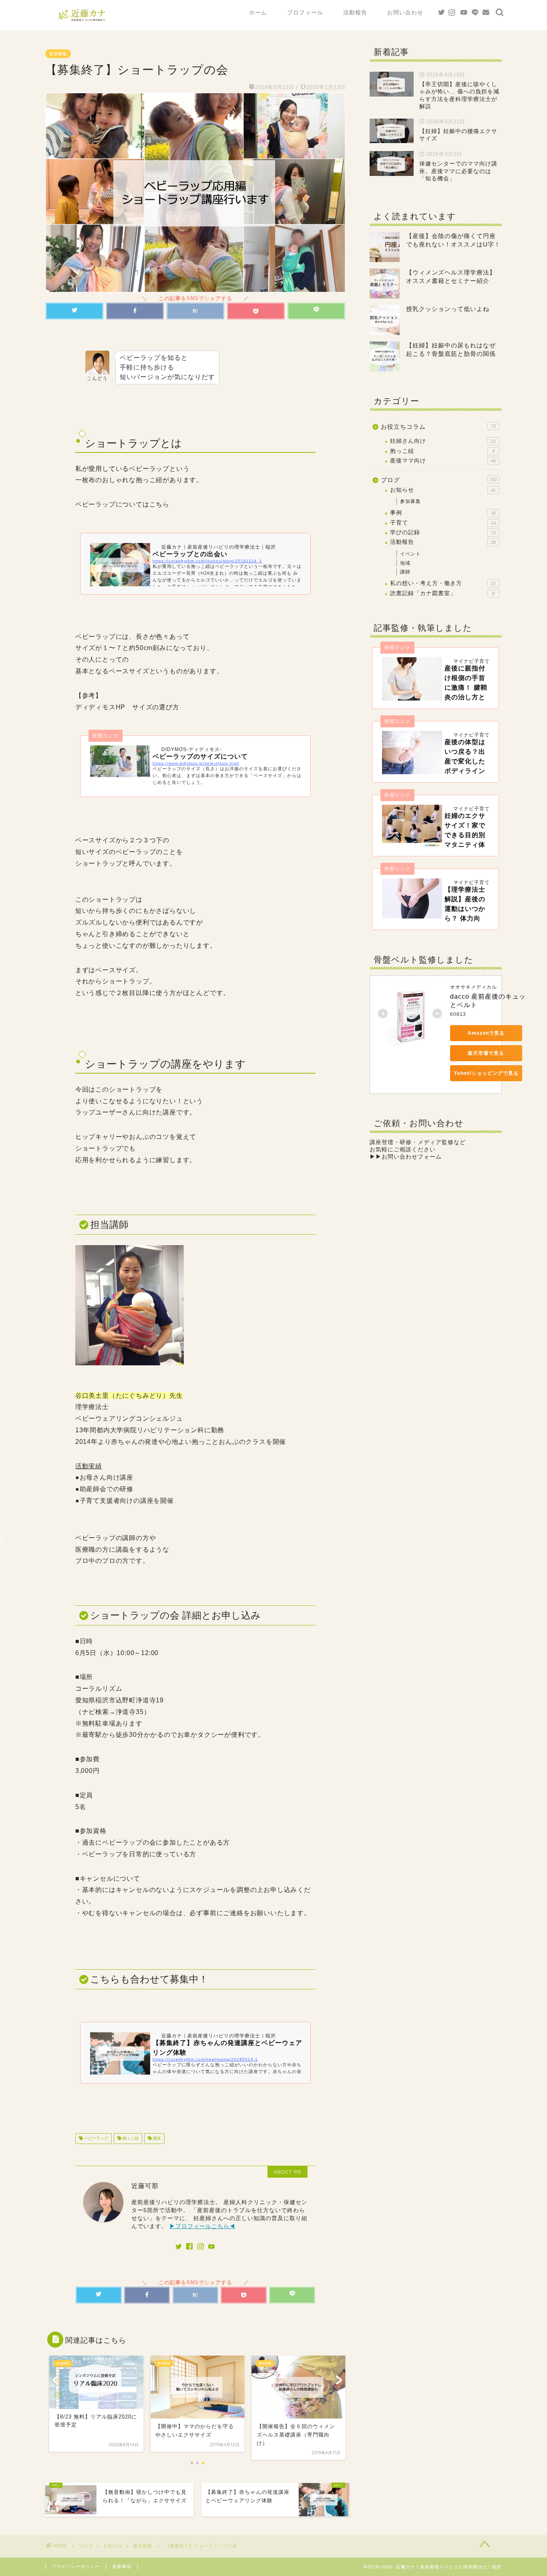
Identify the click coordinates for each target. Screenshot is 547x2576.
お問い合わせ (405, 12)
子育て (443, 523)
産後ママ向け (443, 461)
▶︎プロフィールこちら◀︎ (202, 2226)
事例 (443, 513)
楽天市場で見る (486, 1053)
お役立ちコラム (438, 427)
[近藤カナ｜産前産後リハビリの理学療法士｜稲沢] (81, 22)
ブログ (439, 480)
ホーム (258, 12)
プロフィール (305, 12)
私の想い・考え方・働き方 (443, 583)
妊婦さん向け (443, 441)
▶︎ (406, 1157)
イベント (410, 554)
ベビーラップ (96, 2139)
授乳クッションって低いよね (448, 309)
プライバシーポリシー (76, 2566)
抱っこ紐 (130, 2139)
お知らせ (443, 490)
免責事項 (122, 2566)
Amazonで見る (486, 1033)
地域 (405, 563)
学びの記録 (443, 532)
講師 (405, 572)
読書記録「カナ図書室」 (442, 593)
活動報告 (355, 12)
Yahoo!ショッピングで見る (486, 1073)
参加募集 (58, 54)
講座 (156, 2139)
